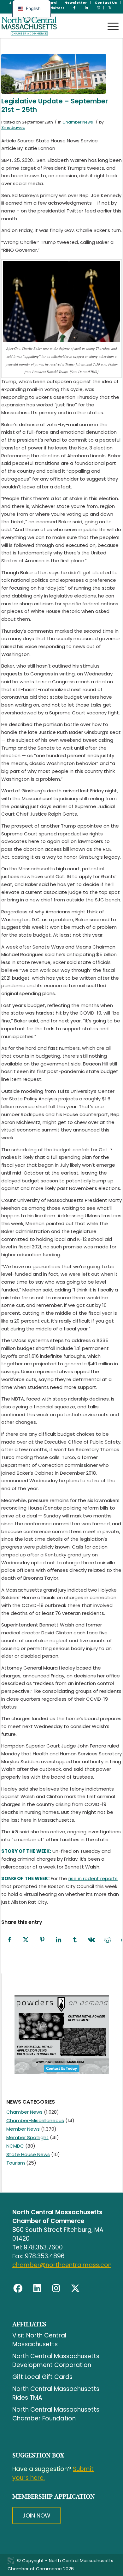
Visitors (57, 8)
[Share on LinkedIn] (59, 1940)
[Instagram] (56, 2288)
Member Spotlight (27, 2137)
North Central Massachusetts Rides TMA (56, 2393)
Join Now (36, 2515)
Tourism (16, 2163)
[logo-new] (50, 26)
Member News (23, 2129)
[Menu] (110, 20)
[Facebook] (18, 2288)
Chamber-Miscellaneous (35, 2120)
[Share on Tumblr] (75, 1940)
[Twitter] (75, 2288)
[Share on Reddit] (108, 1940)
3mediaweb (13, 127)
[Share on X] (26, 1940)
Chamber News (78, 122)
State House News (28, 2154)
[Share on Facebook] (9, 1940)
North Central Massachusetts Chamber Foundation (56, 2414)
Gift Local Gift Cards (42, 2377)
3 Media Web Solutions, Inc (11, 2561)
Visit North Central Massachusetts (39, 2340)
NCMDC (15, 2146)
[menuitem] (76, 3)
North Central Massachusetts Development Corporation (56, 2361)
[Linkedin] (37, 2288)
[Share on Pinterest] (42, 1940)
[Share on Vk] (91, 1940)
